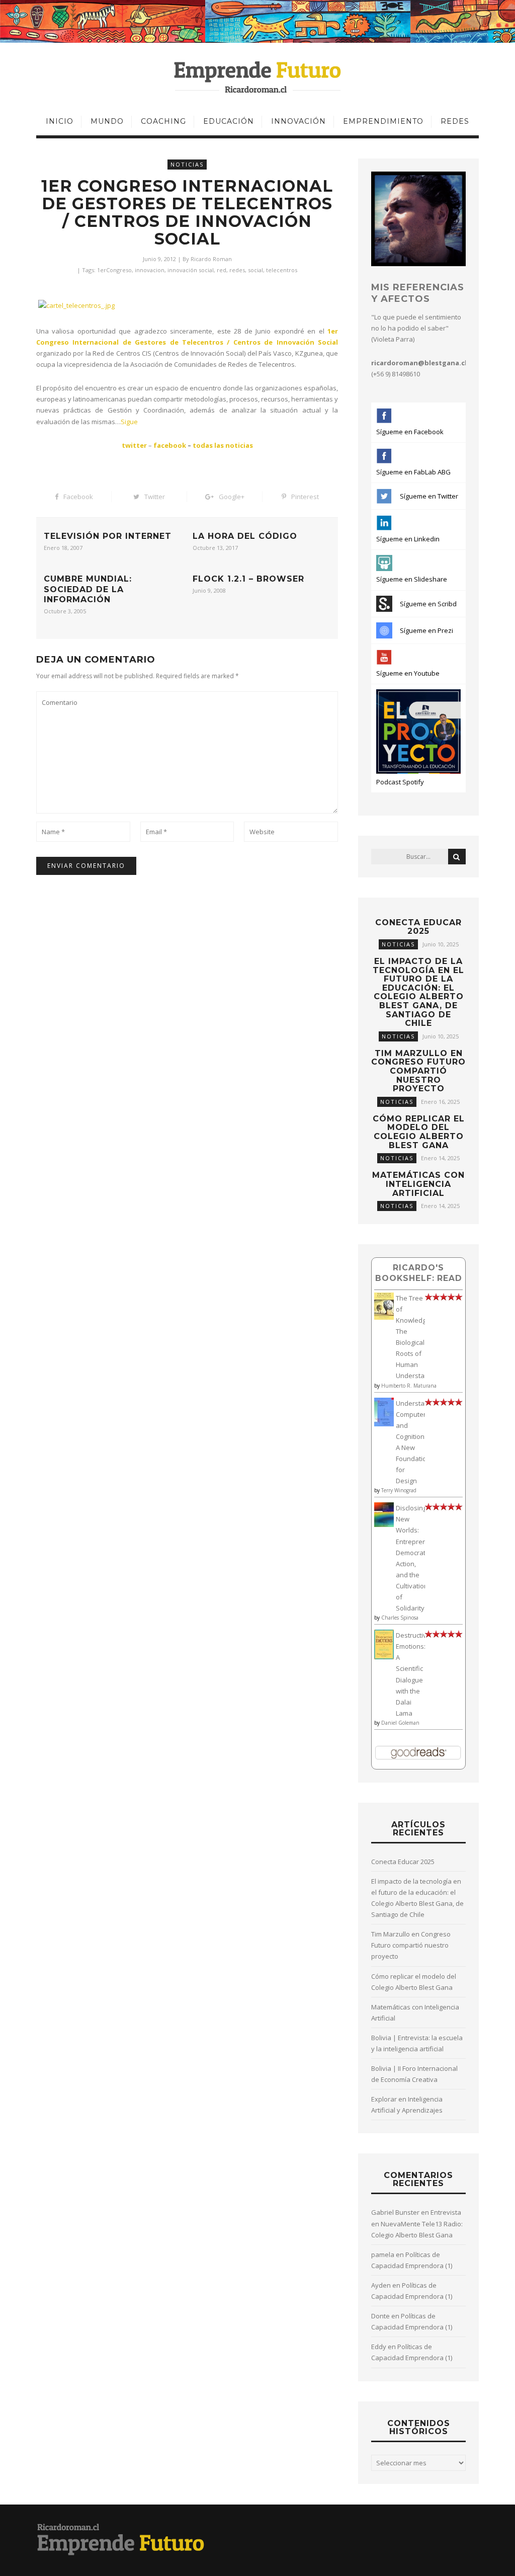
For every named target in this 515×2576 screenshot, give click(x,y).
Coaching (163, 121)
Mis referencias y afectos (418, 293)
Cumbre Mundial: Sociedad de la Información (88, 589)
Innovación (298, 121)
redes (237, 270)
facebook (170, 445)
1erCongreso (114, 270)
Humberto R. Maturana (409, 1386)
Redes (455, 121)
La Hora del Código (245, 536)
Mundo (107, 121)
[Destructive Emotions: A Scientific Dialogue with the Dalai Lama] (384, 1657)
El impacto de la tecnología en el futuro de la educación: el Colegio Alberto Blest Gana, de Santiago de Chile (418, 992)
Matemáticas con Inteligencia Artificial (418, 1184)
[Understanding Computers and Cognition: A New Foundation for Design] (384, 1424)
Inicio (60, 121)
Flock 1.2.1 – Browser (248, 579)
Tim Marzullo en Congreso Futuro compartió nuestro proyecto (418, 1071)
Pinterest (305, 497)
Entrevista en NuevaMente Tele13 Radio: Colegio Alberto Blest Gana (417, 2223)
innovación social (191, 270)
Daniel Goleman (400, 1723)
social (255, 270)
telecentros (282, 270)
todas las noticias (223, 445)
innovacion (150, 270)
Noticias (187, 164)
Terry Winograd (399, 1490)
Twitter (155, 497)
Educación (229, 121)
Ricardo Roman (211, 259)
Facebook (78, 497)
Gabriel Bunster (395, 2212)
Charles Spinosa (400, 1618)
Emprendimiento (383, 121)
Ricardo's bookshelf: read (419, 1273)
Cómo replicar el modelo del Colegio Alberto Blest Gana (419, 1132)
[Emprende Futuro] (258, 76)
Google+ (232, 497)
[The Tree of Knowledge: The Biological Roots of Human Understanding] (384, 1317)
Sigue (129, 422)
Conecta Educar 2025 (418, 927)
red (222, 270)
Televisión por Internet (108, 536)
